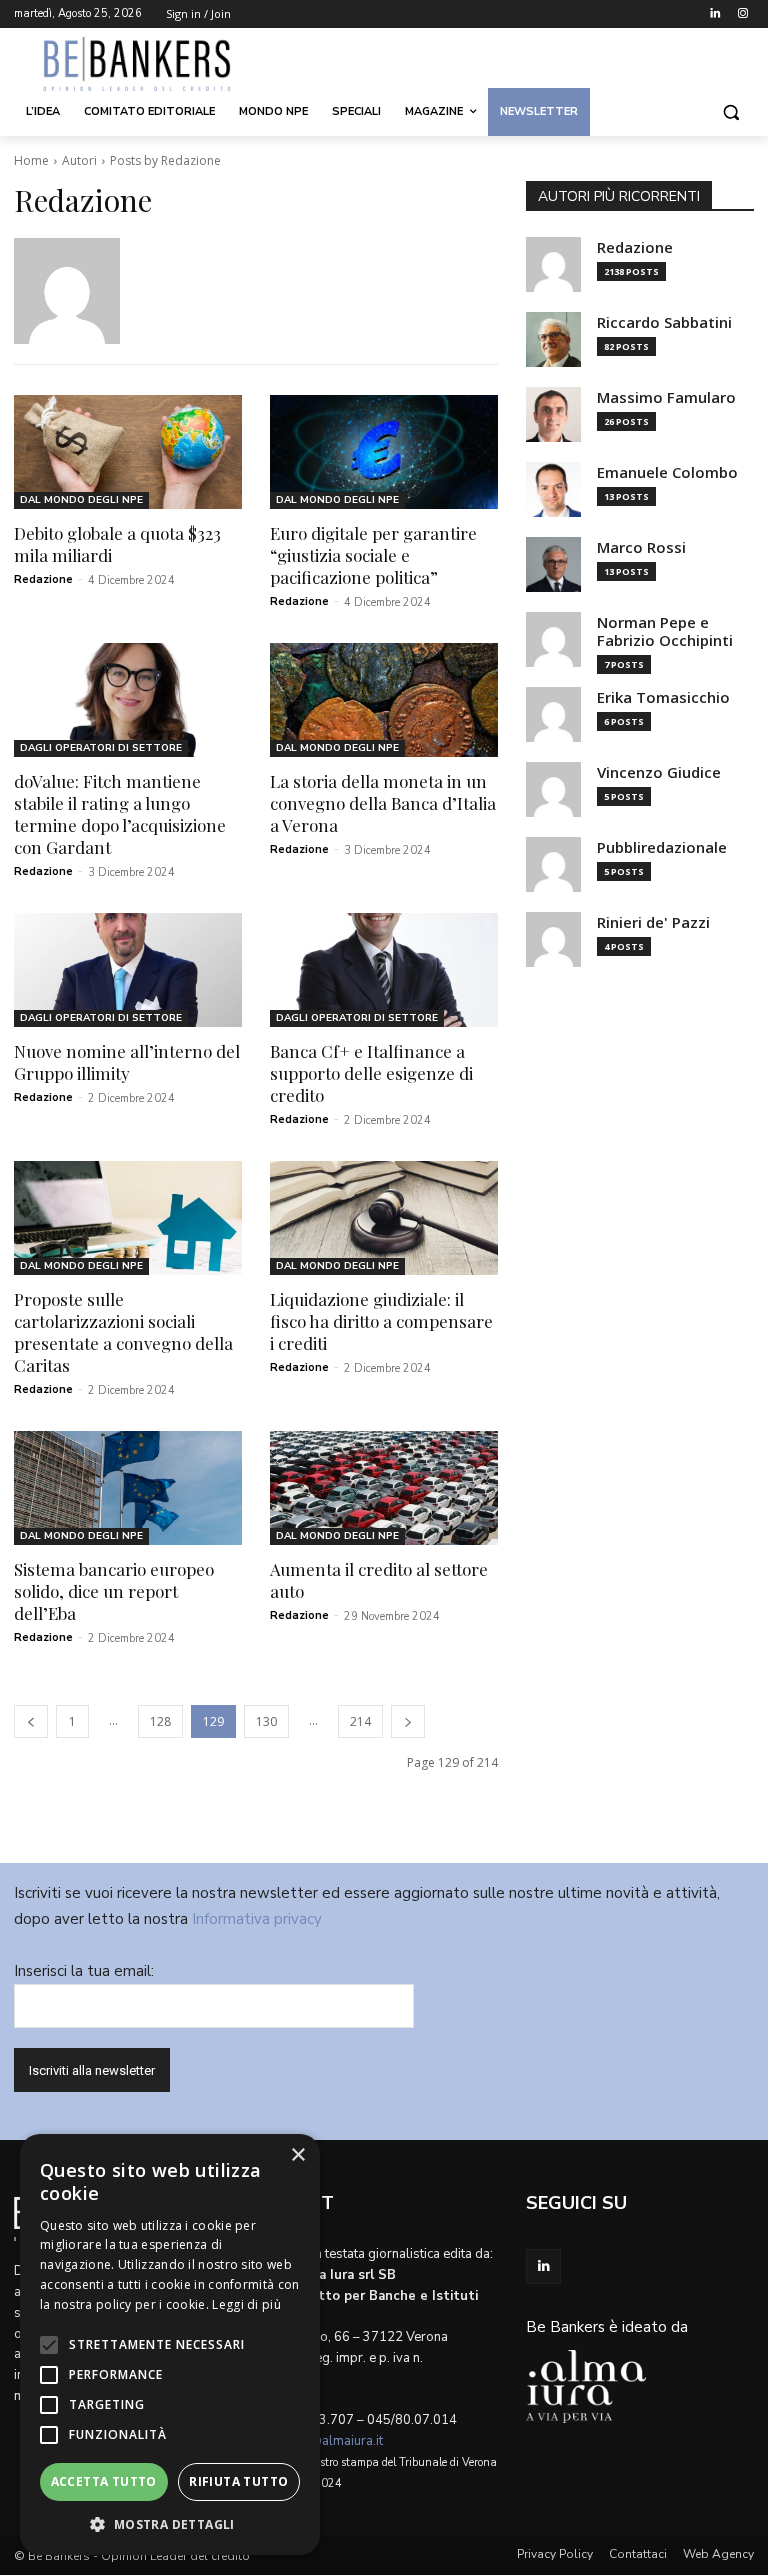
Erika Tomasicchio (663, 697)
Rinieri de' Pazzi (653, 922)
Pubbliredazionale (662, 847)
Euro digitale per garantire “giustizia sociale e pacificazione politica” (373, 555)
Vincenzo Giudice (659, 772)
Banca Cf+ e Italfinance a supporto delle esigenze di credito (371, 1073)
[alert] (170, 2344)
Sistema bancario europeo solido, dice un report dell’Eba (114, 1591)
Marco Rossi (641, 547)
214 (360, 1721)
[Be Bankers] (150, 64)
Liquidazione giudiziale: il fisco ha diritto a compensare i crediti (381, 1321)
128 (160, 1721)
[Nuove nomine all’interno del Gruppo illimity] (128, 970)
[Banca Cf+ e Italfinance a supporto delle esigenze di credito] (384, 970)
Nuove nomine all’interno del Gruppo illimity (127, 1062)
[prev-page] (31, 1721)
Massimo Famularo (666, 397)
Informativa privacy (257, 1919)
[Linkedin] (714, 14)
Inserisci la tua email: (84, 1971)
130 (266, 1721)
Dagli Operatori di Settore (101, 748)
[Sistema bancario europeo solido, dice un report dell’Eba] (128, 1488)
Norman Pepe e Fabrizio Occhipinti (665, 631)
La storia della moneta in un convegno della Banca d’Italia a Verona (383, 803)
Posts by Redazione (165, 160)
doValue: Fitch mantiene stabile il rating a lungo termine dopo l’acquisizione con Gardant (120, 814)
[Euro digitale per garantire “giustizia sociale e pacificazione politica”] (384, 452)
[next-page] (408, 1721)
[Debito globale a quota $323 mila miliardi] (128, 452)
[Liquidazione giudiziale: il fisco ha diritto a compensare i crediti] (384, 1218)
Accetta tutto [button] (104, 2481)
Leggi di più (246, 2304)
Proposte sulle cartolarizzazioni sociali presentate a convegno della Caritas (123, 1332)
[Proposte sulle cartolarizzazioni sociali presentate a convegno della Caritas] (128, 1218)
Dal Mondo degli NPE (81, 500)
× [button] (297, 2155)
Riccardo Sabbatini (664, 322)
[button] (730, 112)
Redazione (43, 579)
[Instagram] (742, 14)
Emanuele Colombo (667, 472)
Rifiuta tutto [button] (238, 2481)
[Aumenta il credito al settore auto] (384, 1488)
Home (31, 160)
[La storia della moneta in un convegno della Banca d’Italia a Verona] (384, 700)
